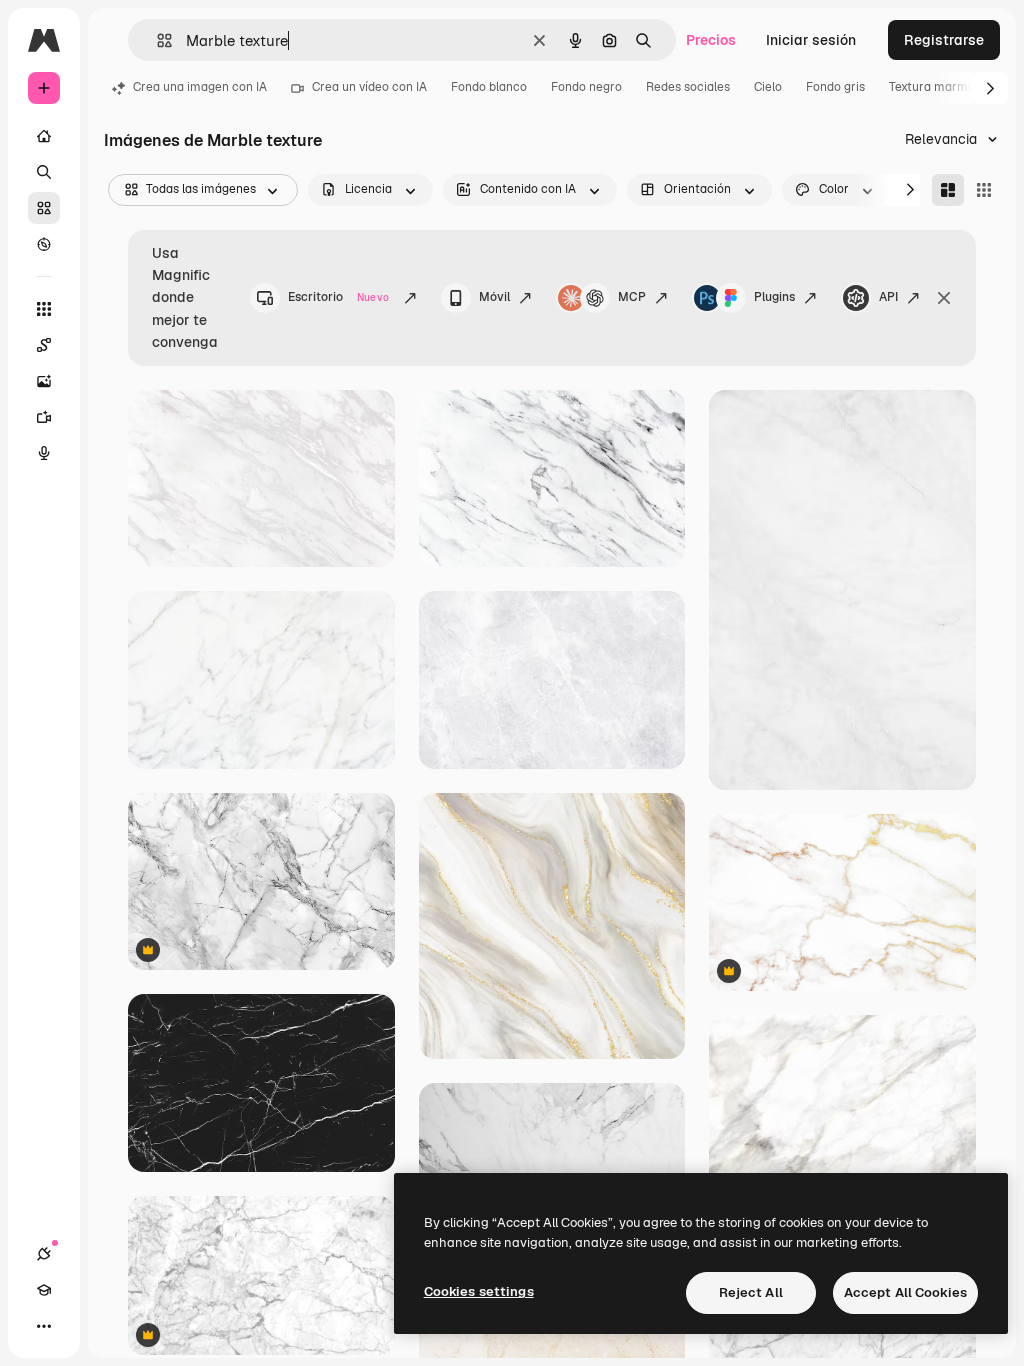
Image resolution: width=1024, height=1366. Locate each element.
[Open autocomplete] (156, 40)
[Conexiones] (44, 1254)
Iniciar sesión (811, 40)
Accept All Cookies (905, 1292)
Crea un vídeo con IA (369, 87)
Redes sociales (688, 87)
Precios (711, 40)
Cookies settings (479, 1291)
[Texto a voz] (44, 453)
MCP (632, 297)
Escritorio (338, 297)
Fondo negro (586, 87)
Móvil (494, 297)
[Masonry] (948, 190)
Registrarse (944, 40)
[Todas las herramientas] (44, 309)
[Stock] (44, 208)
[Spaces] (44, 345)
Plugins (774, 297)
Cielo (768, 87)
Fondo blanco (489, 87)
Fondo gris (835, 87)
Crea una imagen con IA (200, 87)
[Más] (44, 1326)
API (888, 297)
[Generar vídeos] (44, 417)
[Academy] (44, 1290)
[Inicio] (44, 136)
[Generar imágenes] (44, 381)
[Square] (984, 190)
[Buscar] (44, 172)
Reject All (751, 1292)
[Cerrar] (944, 298)
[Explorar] (44, 244)
